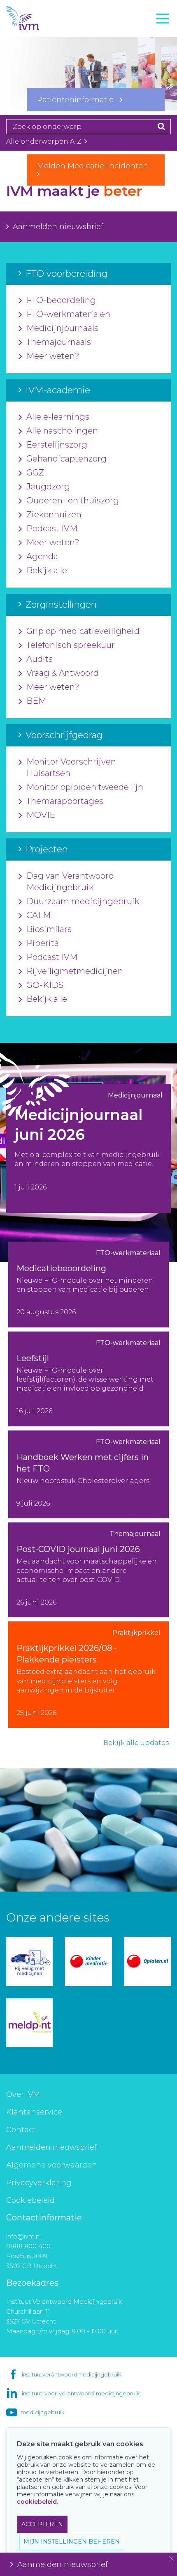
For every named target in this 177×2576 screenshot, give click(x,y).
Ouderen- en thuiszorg (73, 501)
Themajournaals (59, 342)
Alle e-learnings (58, 417)
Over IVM (23, 2094)
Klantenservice (34, 2112)
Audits (40, 659)
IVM (37, 18)
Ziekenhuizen (54, 514)
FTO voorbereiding (43, 33)
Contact (21, 2130)
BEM (36, 701)
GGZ (35, 473)
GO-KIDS (45, 985)
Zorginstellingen (39, 69)
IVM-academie (34, 51)
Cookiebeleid (30, 2200)
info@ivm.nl (23, 2236)
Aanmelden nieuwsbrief (58, 227)
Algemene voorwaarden (52, 2165)
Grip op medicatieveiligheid (83, 631)
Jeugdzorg (48, 487)
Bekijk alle (47, 570)
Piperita (43, 943)
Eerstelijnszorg (57, 445)
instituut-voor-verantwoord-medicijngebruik (81, 2393)
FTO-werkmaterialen (68, 314)
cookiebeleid (37, 2502)
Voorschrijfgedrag (40, 87)
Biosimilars (49, 929)
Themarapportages (65, 801)
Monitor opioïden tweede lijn (85, 787)
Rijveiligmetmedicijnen (75, 971)
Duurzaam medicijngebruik (83, 901)
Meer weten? (53, 356)
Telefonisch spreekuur (71, 645)
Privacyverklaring (39, 2183)
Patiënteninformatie (78, 100)
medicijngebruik (42, 2412)
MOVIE (41, 815)
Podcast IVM (52, 528)
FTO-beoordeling (61, 300)
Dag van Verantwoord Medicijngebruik (70, 882)
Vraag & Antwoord (63, 673)
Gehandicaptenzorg (66, 459)
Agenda (42, 556)
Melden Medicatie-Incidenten (96, 166)
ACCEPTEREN (42, 2524)
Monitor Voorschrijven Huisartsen (71, 767)
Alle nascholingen (62, 431)
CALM (38, 915)
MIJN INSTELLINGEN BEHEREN (72, 2542)
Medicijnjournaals (62, 328)
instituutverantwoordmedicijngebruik (71, 2374)
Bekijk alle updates (136, 1743)
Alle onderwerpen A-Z (45, 141)
